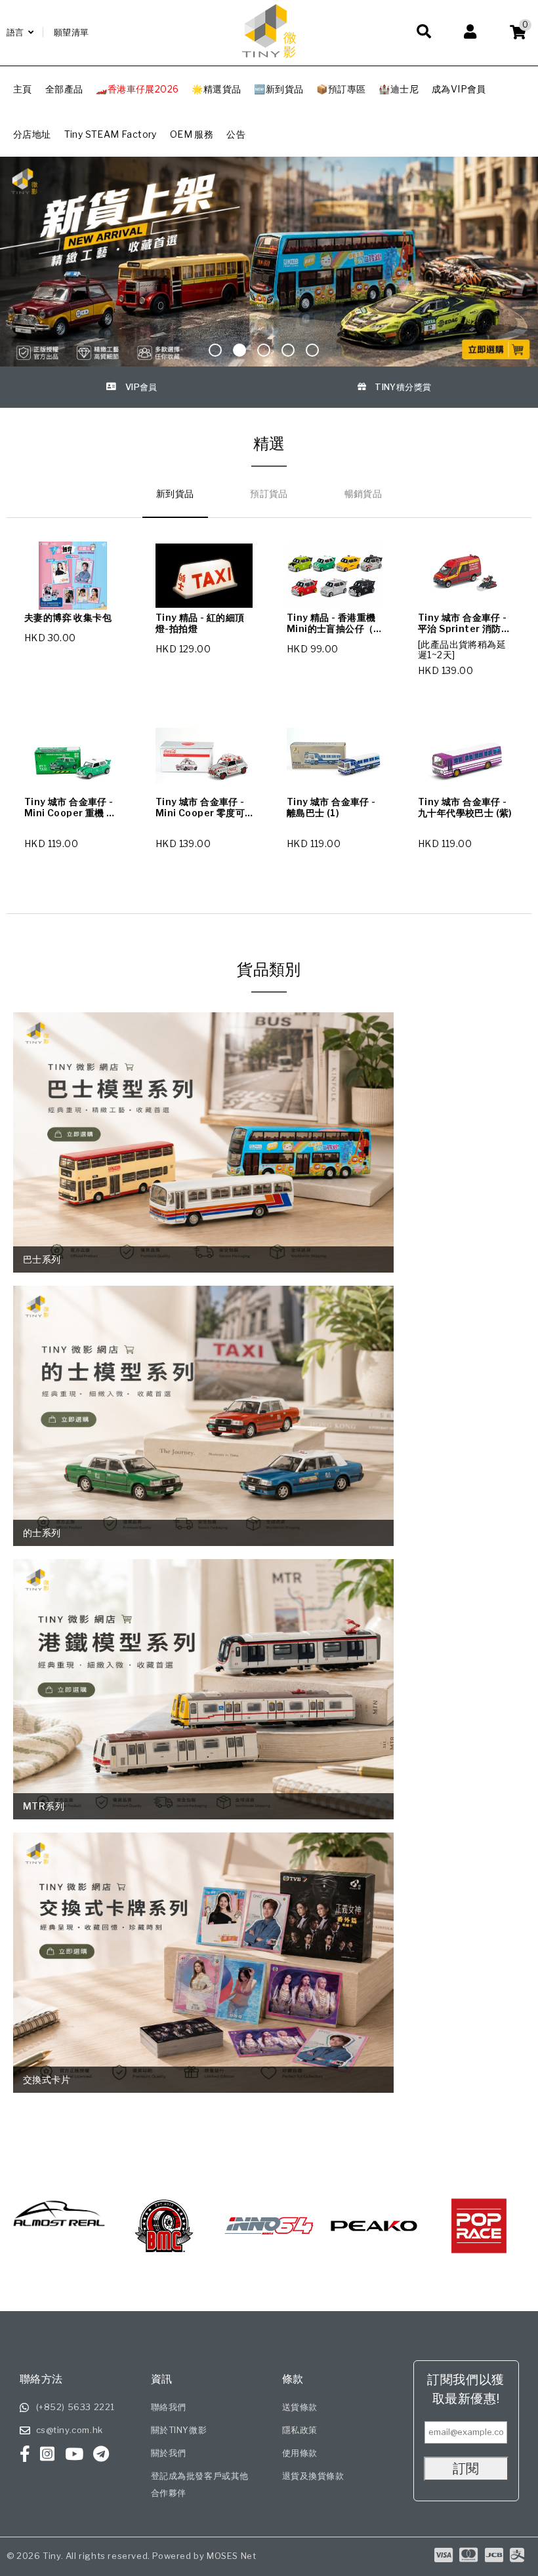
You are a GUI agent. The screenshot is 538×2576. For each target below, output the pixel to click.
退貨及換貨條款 (313, 2476)
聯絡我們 (169, 2407)
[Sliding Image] (269, 262)
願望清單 (72, 32)
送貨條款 (300, 2407)
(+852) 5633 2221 (76, 2407)
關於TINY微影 (179, 2430)
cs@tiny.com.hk (70, 2430)
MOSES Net (231, 2556)
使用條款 (300, 2453)
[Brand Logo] (115, 2226)
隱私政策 (300, 2430)
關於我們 (169, 2453)
